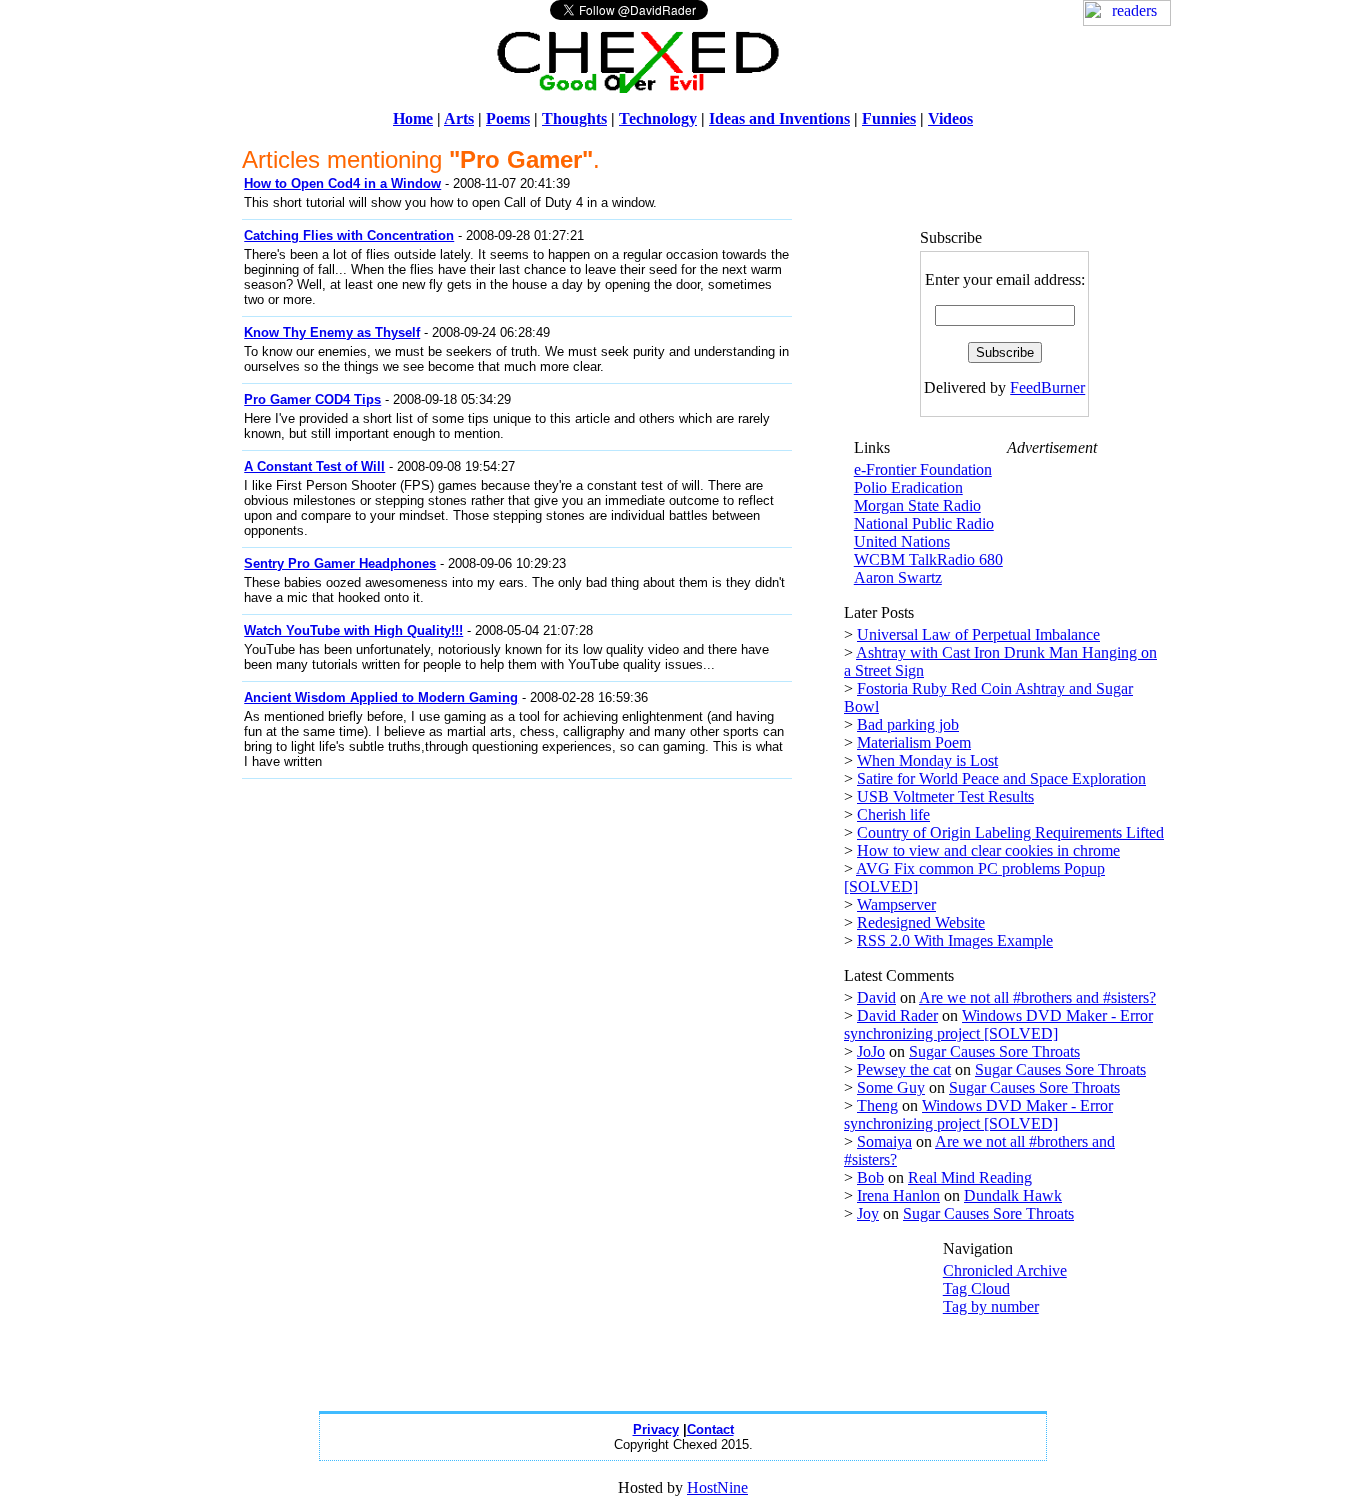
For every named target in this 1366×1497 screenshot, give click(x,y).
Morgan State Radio (917, 505)
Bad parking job (908, 724)
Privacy (656, 1429)
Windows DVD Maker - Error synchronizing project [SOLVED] (998, 1024)
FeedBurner (1047, 387)
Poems (508, 118)
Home (413, 118)
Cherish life (893, 814)
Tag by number (991, 1306)
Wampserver (896, 904)
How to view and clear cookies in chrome (988, 850)
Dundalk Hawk (1013, 1195)
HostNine (717, 1487)
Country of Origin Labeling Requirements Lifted (1010, 832)
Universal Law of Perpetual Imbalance (978, 634)
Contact (710, 1429)
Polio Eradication (908, 487)
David (876, 997)
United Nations (902, 541)
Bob (870, 1177)
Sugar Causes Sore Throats (994, 1051)
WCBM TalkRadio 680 (928, 559)
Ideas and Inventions (779, 118)
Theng (877, 1105)
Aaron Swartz (898, 577)
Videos (950, 118)
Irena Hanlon (898, 1195)
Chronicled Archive (1005, 1270)
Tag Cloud (976, 1288)
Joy (868, 1213)
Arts (459, 118)
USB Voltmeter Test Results (945, 796)
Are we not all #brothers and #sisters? (1037, 997)
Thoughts (574, 118)
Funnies (889, 118)
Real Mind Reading (970, 1177)
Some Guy (891, 1087)
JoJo (871, 1051)
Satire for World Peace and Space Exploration (1001, 778)
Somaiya (884, 1141)
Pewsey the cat (904, 1069)
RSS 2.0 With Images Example (955, 940)
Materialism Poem (914, 742)
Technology (658, 118)
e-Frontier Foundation (923, 469)
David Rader (897, 1015)
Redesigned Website (921, 922)
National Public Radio (924, 523)
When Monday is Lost (927, 760)
